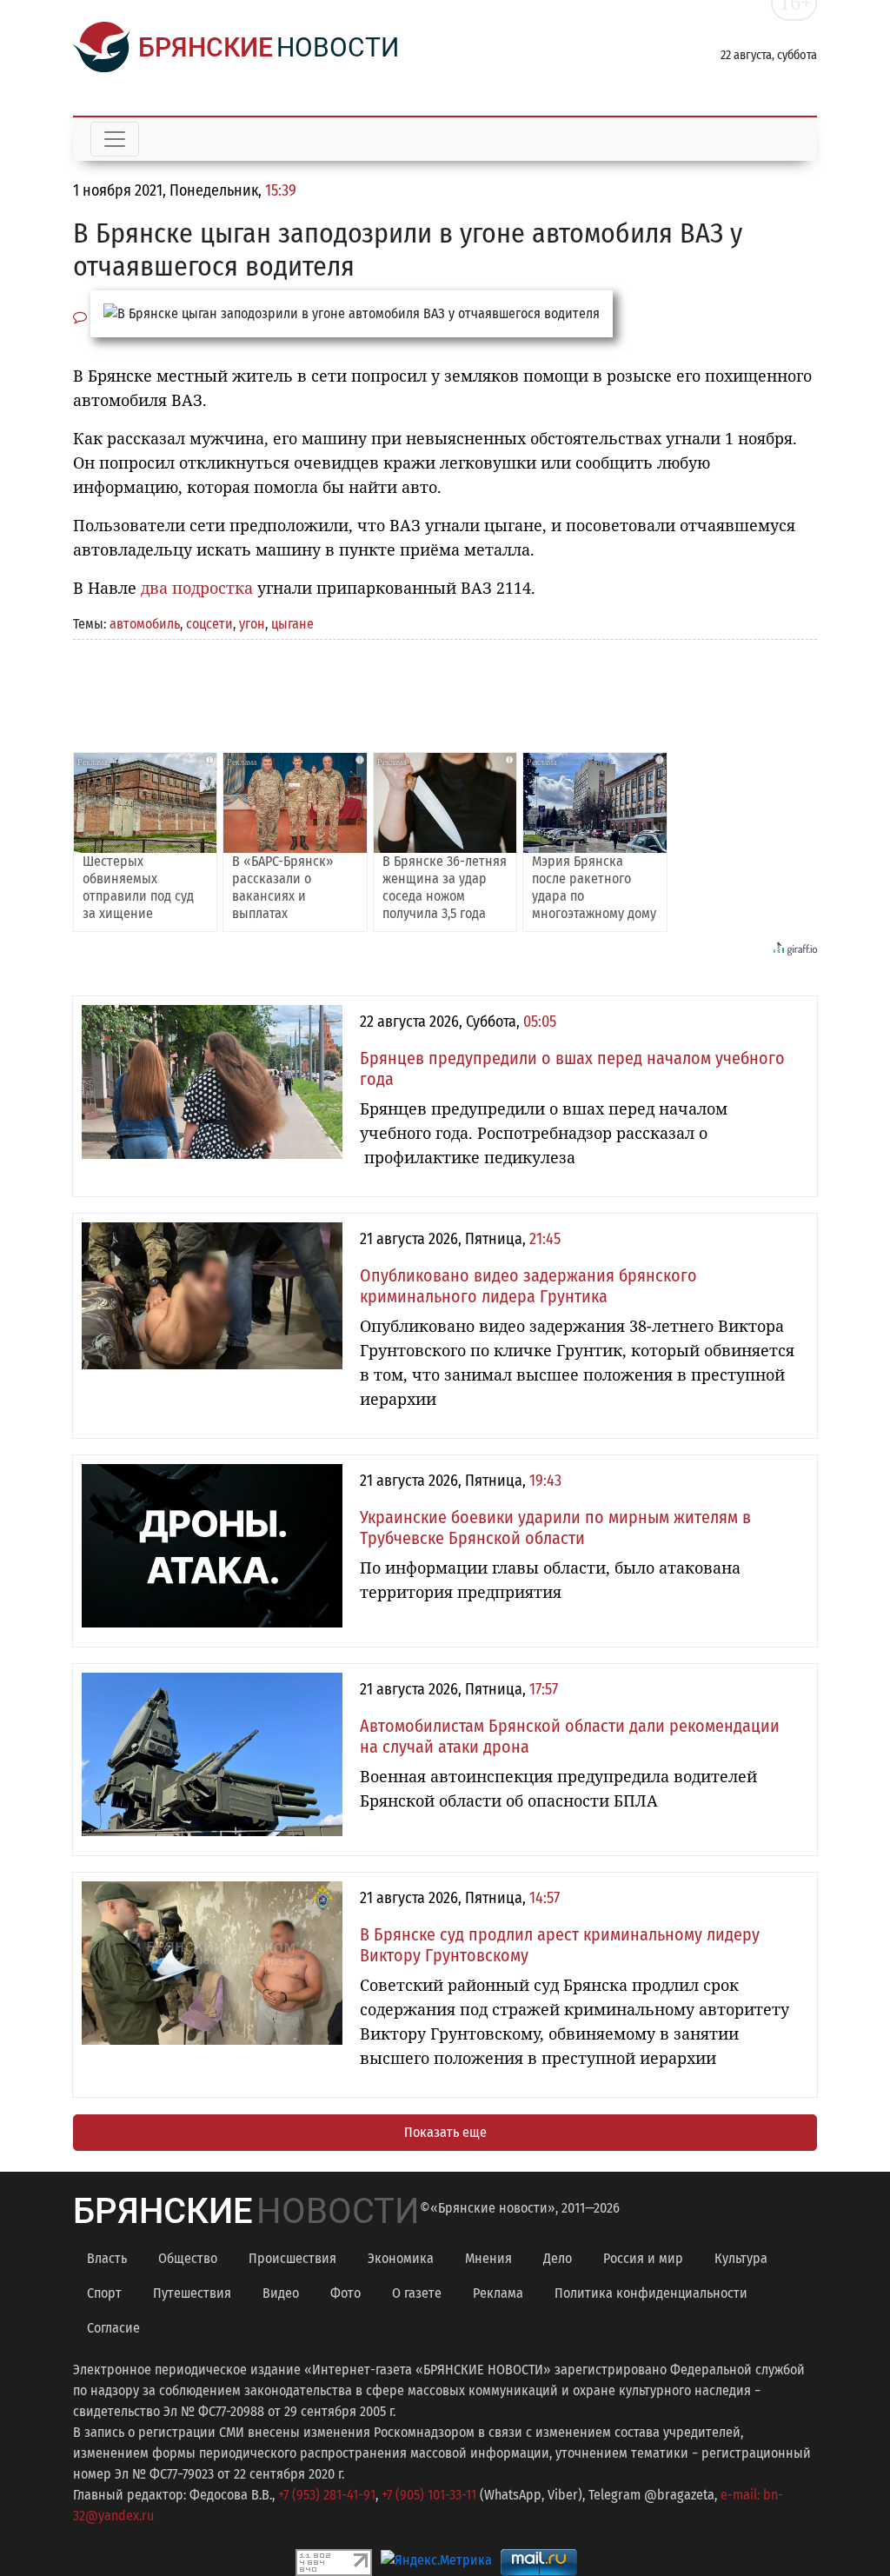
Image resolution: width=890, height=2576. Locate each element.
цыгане (292, 624)
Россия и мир (643, 2258)
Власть (107, 2258)
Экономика (401, 2258)
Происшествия (292, 2258)
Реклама (498, 2293)
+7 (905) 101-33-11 (429, 2495)
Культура (741, 2258)
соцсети (209, 624)
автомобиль (145, 624)
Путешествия (192, 2293)
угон (252, 624)
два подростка (197, 588)
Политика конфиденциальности (651, 2293)
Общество (188, 2258)
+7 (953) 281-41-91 (327, 2495)
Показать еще (445, 2132)
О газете (417, 2293)
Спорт (104, 2293)
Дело (558, 2258)
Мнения (488, 2258)
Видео (281, 2293)
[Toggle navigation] (115, 139)
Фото (345, 2293)
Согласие (113, 2328)
